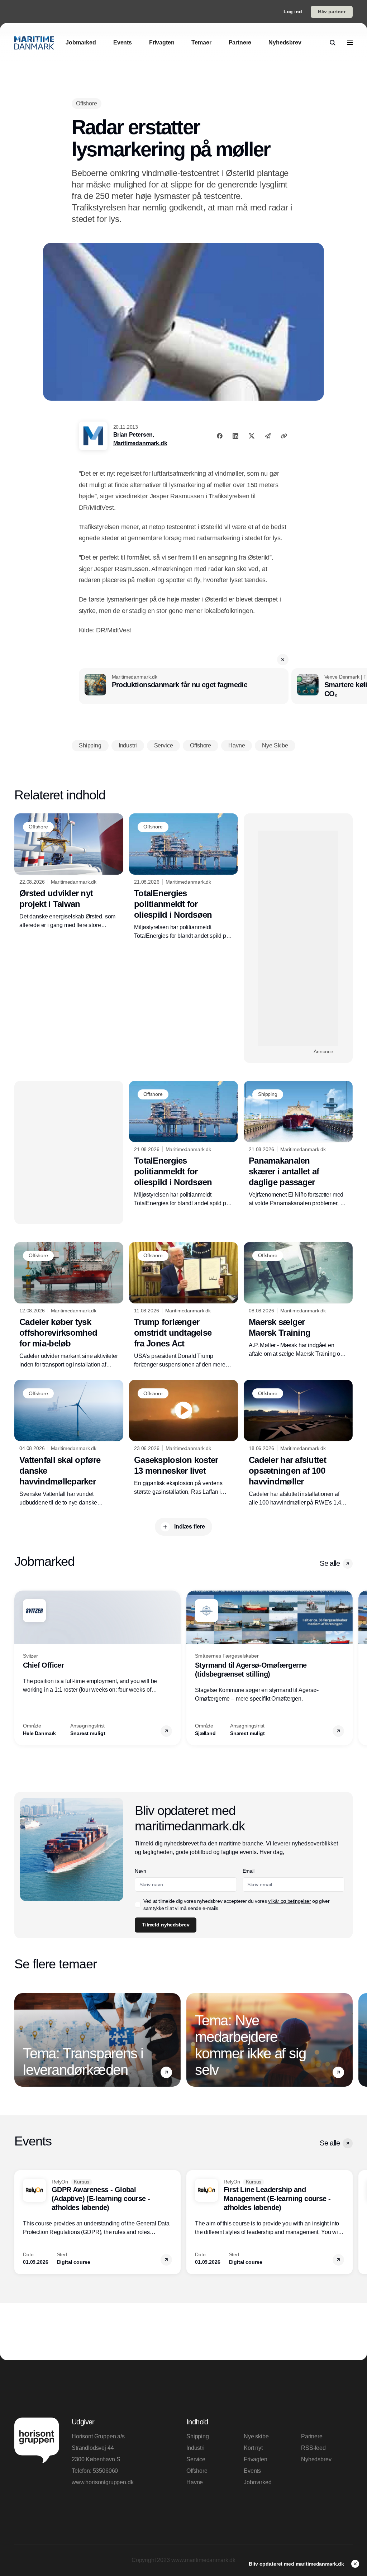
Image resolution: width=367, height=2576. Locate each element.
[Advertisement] (298, 938)
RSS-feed (313, 2448)
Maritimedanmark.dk (140, 443)
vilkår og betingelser (290, 1901)
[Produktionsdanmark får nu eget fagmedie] (184, 686)
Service (196, 2459)
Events (252, 2471)
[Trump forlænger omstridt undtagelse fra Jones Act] (183, 1306)
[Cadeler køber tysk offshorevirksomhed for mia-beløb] (69, 1306)
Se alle (330, 1563)
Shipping (198, 2436)
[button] (283, 660)
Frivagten (256, 2459)
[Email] (268, 436)
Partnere (312, 2436)
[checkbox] (138, 1905)
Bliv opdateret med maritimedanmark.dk (297, 2564)
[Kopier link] (284, 436)
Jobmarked (258, 2482)
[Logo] (34, 43)
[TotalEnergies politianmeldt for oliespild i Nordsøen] (183, 877)
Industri (196, 2448)
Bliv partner (332, 11)
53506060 (106, 2471)
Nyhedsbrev (316, 2459)
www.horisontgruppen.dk (103, 2482)
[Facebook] (220, 436)
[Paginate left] (20, 1668)
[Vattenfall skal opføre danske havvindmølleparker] (69, 1443)
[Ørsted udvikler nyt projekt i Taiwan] (69, 872)
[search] (333, 43)
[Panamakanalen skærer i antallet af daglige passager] (298, 1144)
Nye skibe (256, 2436)
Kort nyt (253, 2448)
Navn (140, 1871)
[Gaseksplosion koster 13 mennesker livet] (183, 1438)
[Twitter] (252, 436)
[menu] (350, 43)
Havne (195, 2482)
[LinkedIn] (235, 436)
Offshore (197, 2471)
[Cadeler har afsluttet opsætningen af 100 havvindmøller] (298, 1443)
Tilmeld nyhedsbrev (166, 1925)
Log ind (293, 11)
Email (249, 1871)
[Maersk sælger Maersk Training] (298, 1300)
